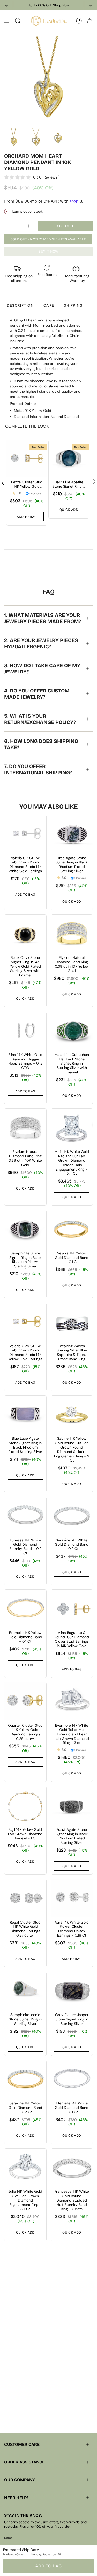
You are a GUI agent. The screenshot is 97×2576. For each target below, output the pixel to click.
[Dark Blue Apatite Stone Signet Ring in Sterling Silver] (69, 459)
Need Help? (16, 2498)
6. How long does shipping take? (41, 744)
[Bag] (90, 21)
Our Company (20, 2480)
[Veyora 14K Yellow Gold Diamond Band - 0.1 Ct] (72, 1229)
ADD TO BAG (48, 2566)
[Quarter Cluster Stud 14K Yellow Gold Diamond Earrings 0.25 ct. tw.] (25, 1701)
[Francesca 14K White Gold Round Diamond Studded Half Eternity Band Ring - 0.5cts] (72, 2167)
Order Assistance (24, 2462)
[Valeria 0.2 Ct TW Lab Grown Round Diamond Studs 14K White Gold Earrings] (25, 834)
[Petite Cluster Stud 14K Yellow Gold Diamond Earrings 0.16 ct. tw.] (27, 459)
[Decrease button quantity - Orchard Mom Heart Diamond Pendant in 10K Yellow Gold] (10, 226)
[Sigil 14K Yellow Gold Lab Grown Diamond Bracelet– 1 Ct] (25, 1805)
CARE (49, 305)
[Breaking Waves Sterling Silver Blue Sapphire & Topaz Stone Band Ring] (72, 1322)
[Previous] (6, 5)
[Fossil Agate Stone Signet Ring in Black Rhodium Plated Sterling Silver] (72, 1805)
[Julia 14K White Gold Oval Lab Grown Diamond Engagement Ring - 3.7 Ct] (25, 2167)
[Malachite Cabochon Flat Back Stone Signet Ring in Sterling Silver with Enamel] (72, 1031)
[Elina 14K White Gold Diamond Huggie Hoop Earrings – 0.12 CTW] (25, 1031)
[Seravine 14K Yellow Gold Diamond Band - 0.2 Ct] (25, 2079)
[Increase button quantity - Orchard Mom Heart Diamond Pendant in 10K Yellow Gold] (29, 226)
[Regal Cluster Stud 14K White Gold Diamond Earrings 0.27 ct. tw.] (25, 1898)
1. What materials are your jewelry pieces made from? (43, 618)
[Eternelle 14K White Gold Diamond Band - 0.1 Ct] (72, 2079)
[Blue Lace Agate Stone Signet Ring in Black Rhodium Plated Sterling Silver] (25, 1414)
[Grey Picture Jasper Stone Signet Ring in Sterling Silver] (72, 1991)
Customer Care (22, 2444)
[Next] (91, 5)
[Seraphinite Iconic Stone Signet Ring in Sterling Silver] (25, 1991)
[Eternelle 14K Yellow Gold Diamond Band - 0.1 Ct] (25, 1609)
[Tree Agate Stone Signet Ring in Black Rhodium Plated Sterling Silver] (72, 834)
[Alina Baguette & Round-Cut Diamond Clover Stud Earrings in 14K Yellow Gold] (72, 1609)
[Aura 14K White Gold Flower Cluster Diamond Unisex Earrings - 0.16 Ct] (72, 1898)
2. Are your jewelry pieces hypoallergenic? (41, 643)
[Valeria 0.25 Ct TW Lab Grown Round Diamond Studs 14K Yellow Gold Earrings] (25, 1322)
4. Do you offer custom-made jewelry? (38, 694)
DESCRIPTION (20, 305)
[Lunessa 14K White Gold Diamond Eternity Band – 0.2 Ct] (25, 1516)
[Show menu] (7, 21)
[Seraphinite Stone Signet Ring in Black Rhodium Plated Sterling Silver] (25, 1229)
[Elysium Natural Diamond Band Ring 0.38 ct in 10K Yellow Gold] (72, 933)
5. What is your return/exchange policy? (40, 719)
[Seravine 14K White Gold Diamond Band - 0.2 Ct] (72, 1516)
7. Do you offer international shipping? (38, 769)
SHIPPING (73, 305)
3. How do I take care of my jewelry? (42, 669)
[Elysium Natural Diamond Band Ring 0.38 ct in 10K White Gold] (25, 1128)
